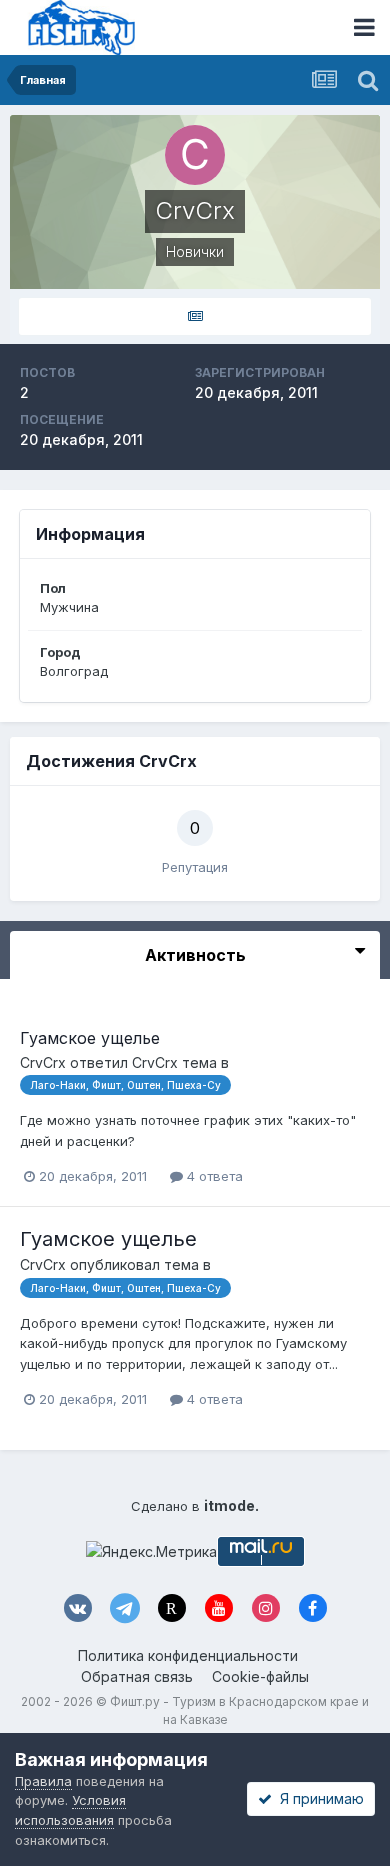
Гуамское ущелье (90, 1038)
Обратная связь (137, 1676)
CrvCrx (43, 1062)
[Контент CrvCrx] (195, 316)
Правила (43, 1781)
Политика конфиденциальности (188, 1655)
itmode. (231, 1505)
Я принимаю (318, 1798)
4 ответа (213, 1176)
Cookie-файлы (260, 1676)
